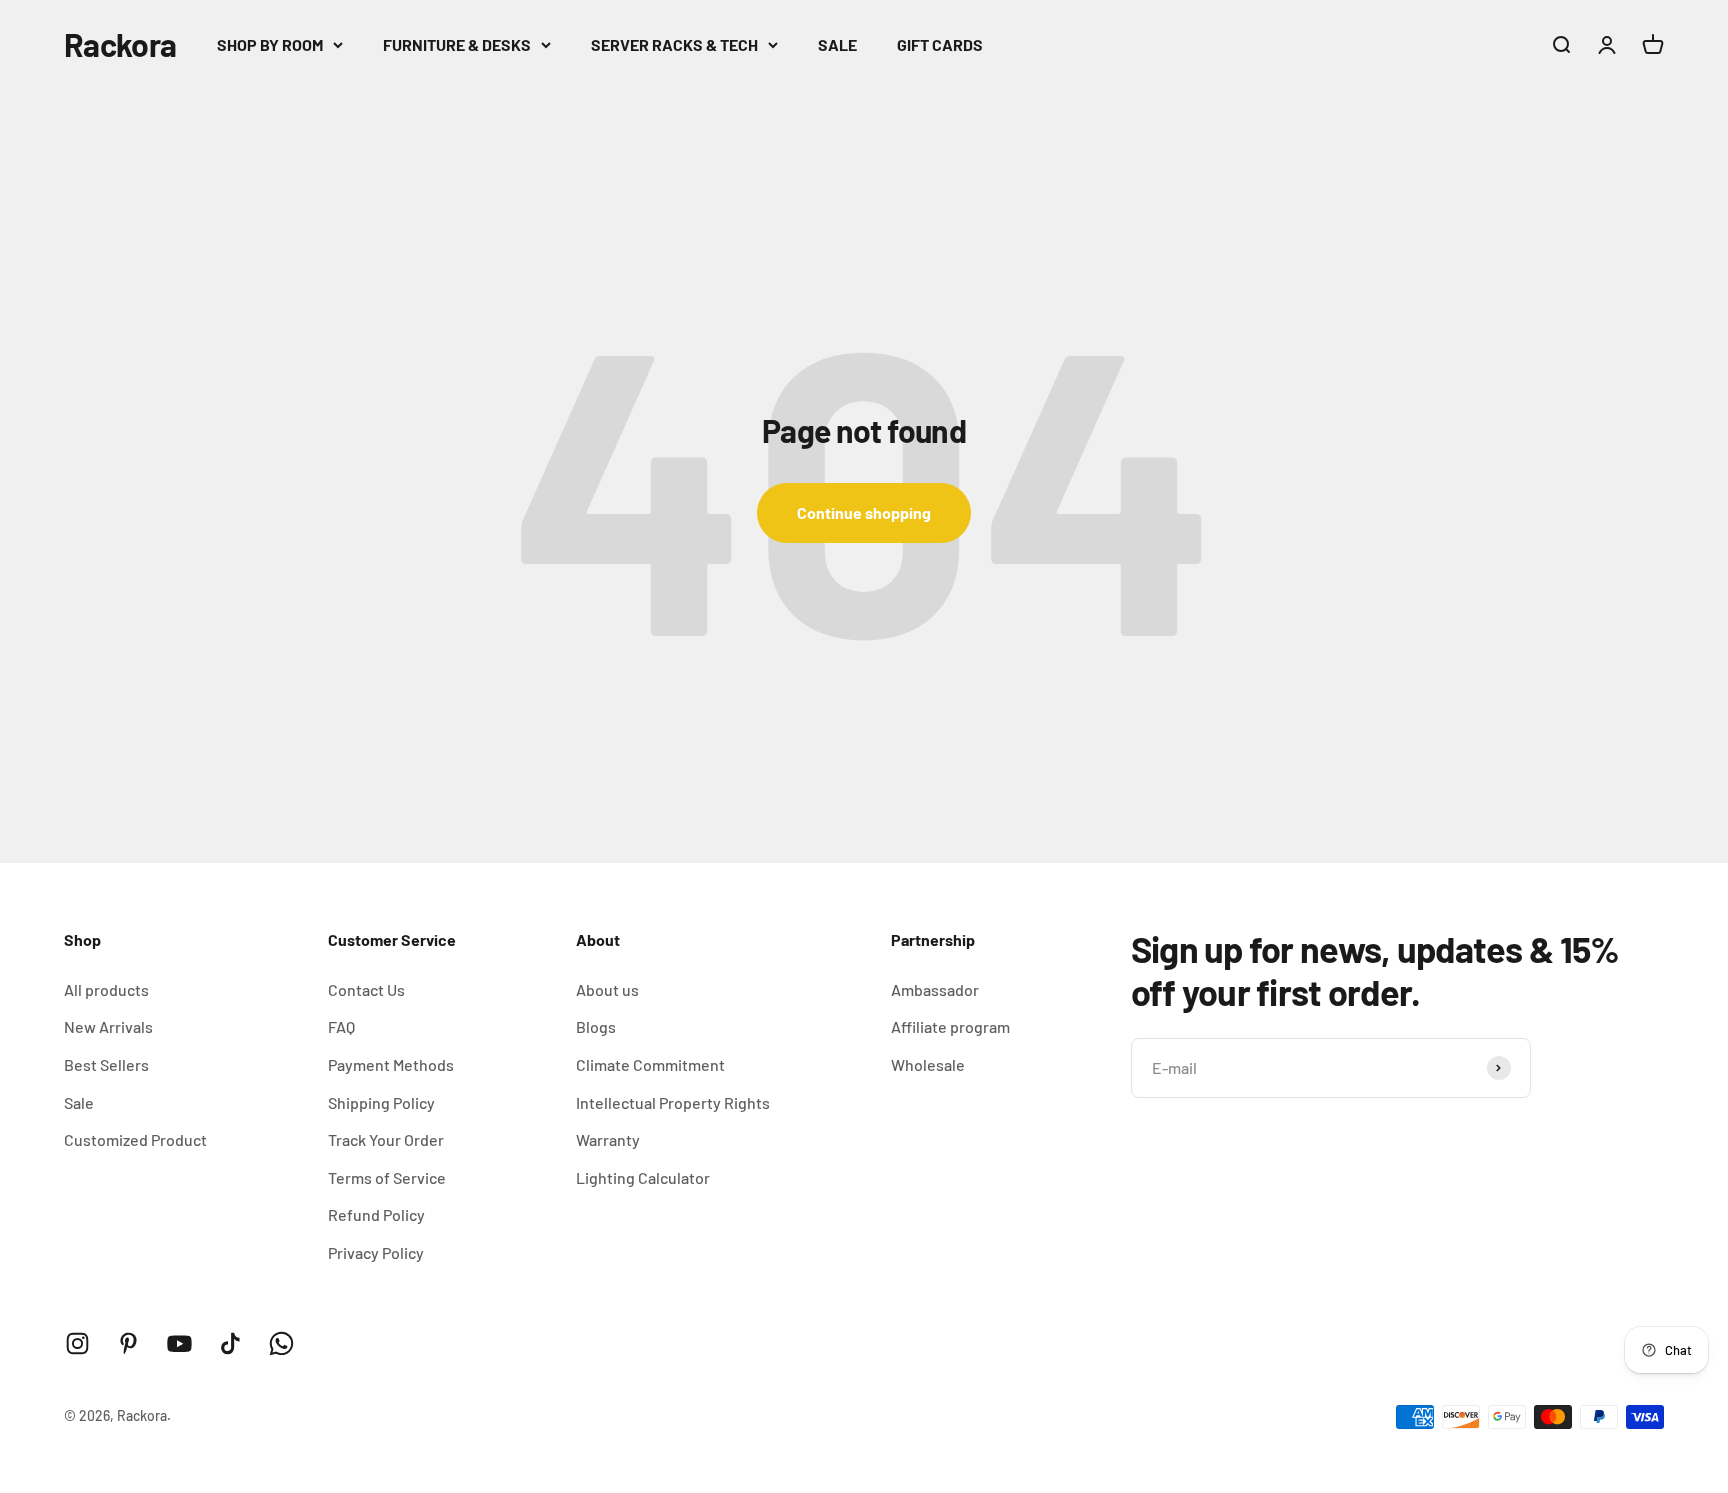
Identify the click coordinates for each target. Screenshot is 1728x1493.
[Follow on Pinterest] (128, 1343)
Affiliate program (950, 1026)
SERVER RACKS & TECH (674, 44)
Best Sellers (106, 1064)
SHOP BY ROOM (270, 44)
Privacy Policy (376, 1252)
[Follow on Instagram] (77, 1343)
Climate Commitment (650, 1064)
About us (607, 989)
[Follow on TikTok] (230, 1343)
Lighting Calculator (643, 1177)
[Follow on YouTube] (179, 1343)
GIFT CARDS (940, 44)
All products (106, 989)
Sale (79, 1102)
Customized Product (135, 1139)
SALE (837, 44)
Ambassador (935, 989)
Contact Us (366, 989)
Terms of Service (387, 1177)
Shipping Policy (381, 1102)
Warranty (608, 1139)
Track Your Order (386, 1139)
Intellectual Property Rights (673, 1102)
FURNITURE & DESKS (457, 44)
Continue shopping (864, 512)
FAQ (341, 1026)
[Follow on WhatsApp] (281, 1343)
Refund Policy (376, 1214)
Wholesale (928, 1064)
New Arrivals (108, 1026)
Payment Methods (391, 1064)
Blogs (596, 1026)
